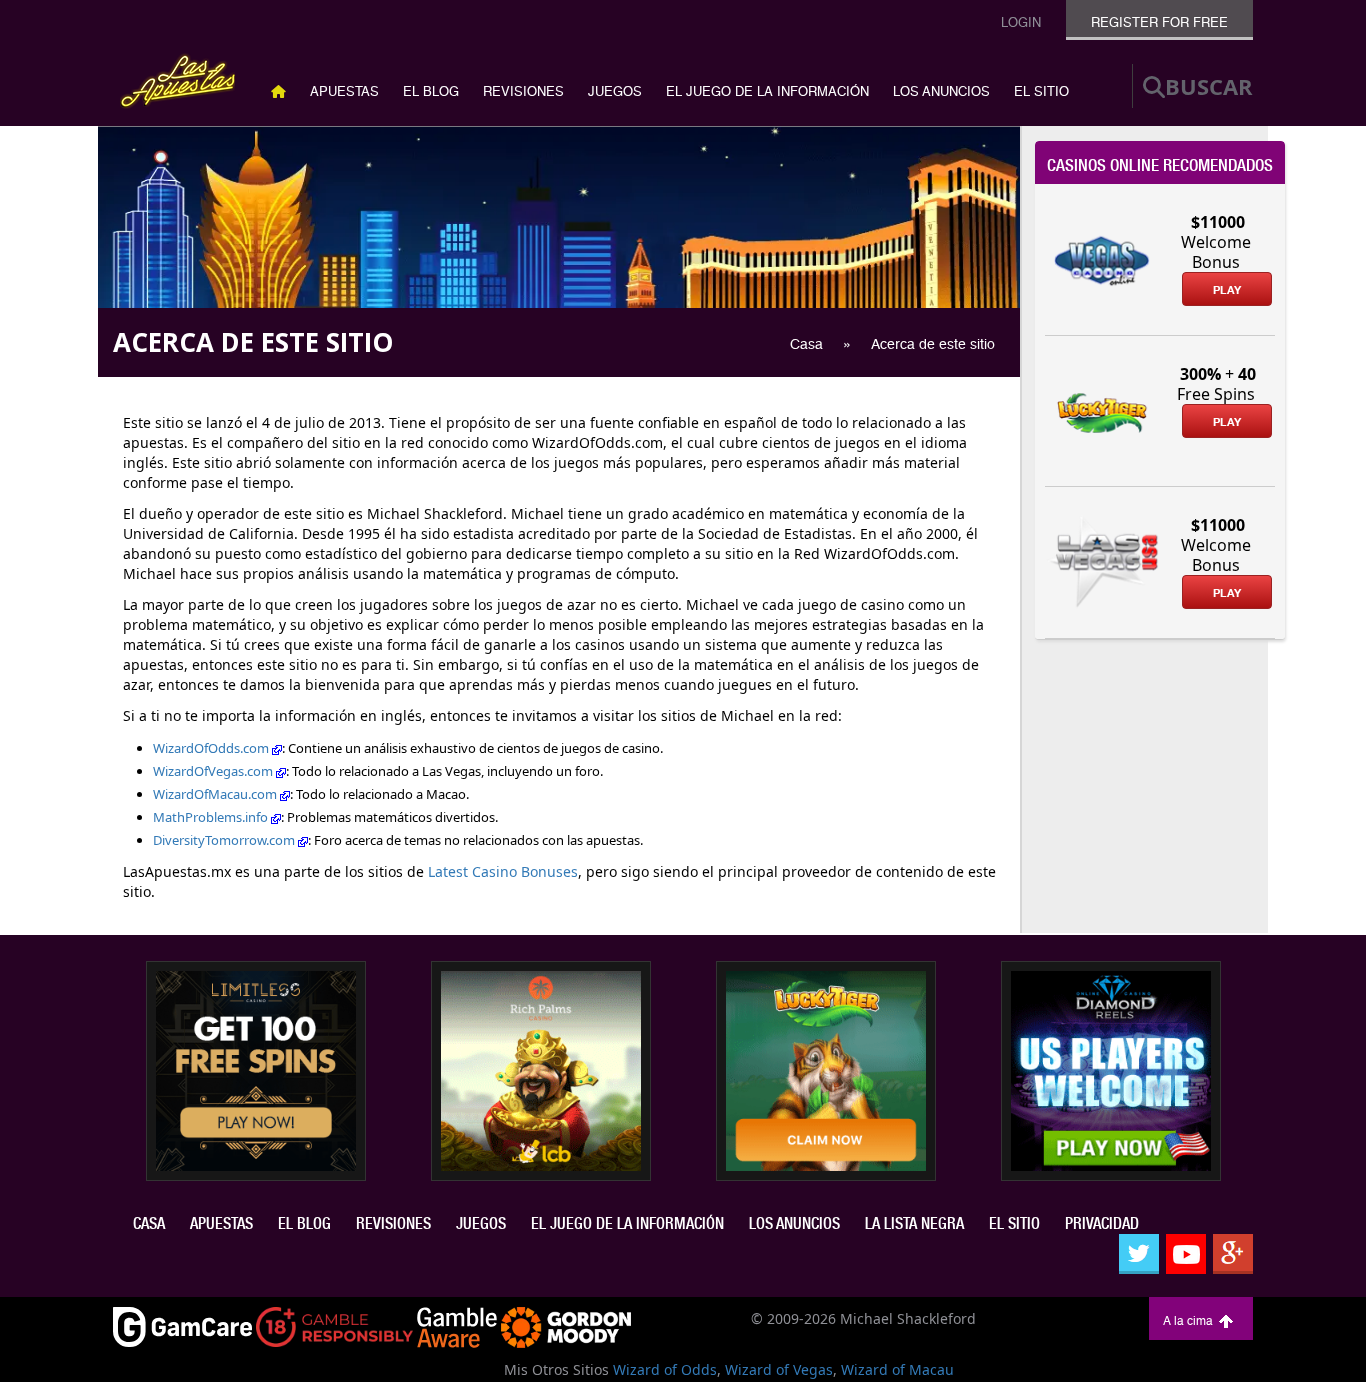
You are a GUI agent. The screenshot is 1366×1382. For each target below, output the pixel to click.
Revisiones (523, 91)
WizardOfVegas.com (214, 771)
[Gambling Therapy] (566, 1325)
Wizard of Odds (665, 1369)
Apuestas (344, 91)
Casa (149, 1223)
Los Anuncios (941, 91)
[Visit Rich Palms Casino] (541, 1069)
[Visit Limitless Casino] (256, 1069)
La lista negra (914, 1223)
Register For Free (1159, 22)
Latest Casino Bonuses (503, 871)
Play (1227, 290)
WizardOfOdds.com (212, 748)
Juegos (615, 91)
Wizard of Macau (897, 1369)
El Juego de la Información (767, 91)
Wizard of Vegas (779, 1369)
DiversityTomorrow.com (225, 840)
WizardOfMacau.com (216, 794)
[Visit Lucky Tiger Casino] (826, 1069)
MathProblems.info (212, 817)
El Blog (431, 91)
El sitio (1041, 91)
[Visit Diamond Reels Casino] (1111, 1069)
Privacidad (1102, 1223)
